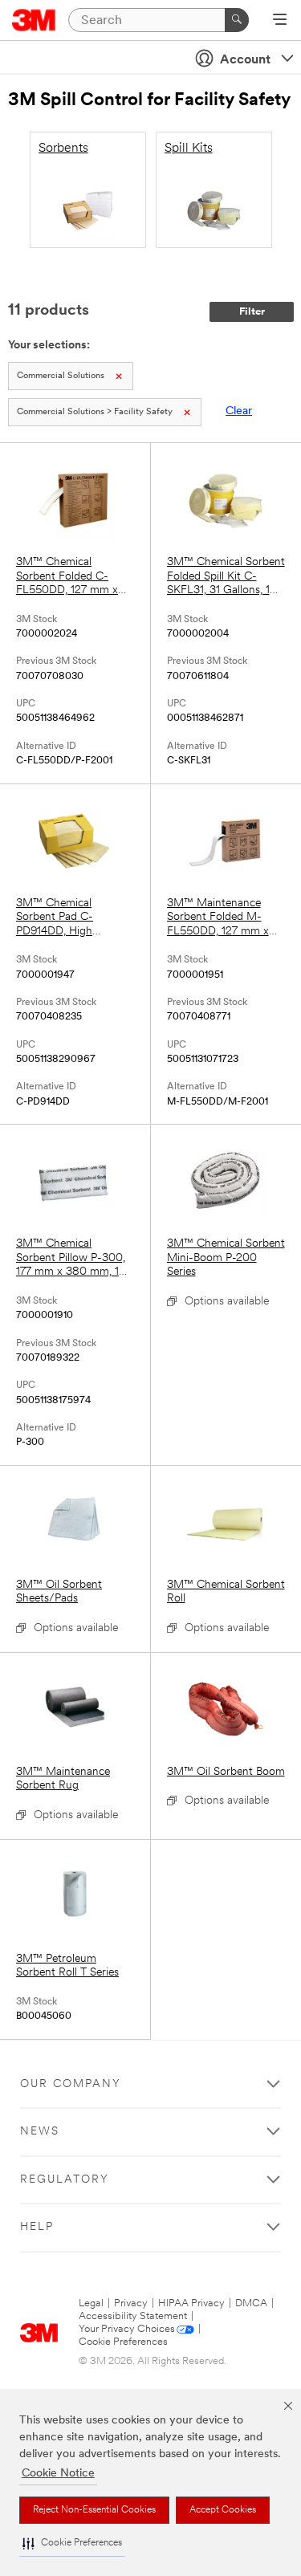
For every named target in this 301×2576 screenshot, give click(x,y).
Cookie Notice (58, 2474)
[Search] (237, 20)
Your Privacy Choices (127, 2329)
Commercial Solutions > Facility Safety (95, 412)
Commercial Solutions (61, 376)
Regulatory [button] (65, 2180)
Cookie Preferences (123, 2342)
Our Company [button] (71, 2084)
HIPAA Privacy (191, 2303)
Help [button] (37, 2227)
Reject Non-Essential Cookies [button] (94, 2510)
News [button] (40, 2132)
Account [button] (245, 60)
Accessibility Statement (133, 2316)
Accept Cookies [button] (223, 2510)
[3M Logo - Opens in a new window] (34, 20)
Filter (252, 312)
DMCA (251, 2303)
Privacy (131, 2303)
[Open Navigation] (280, 21)
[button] (72, 2543)
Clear (239, 411)
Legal (91, 2303)
